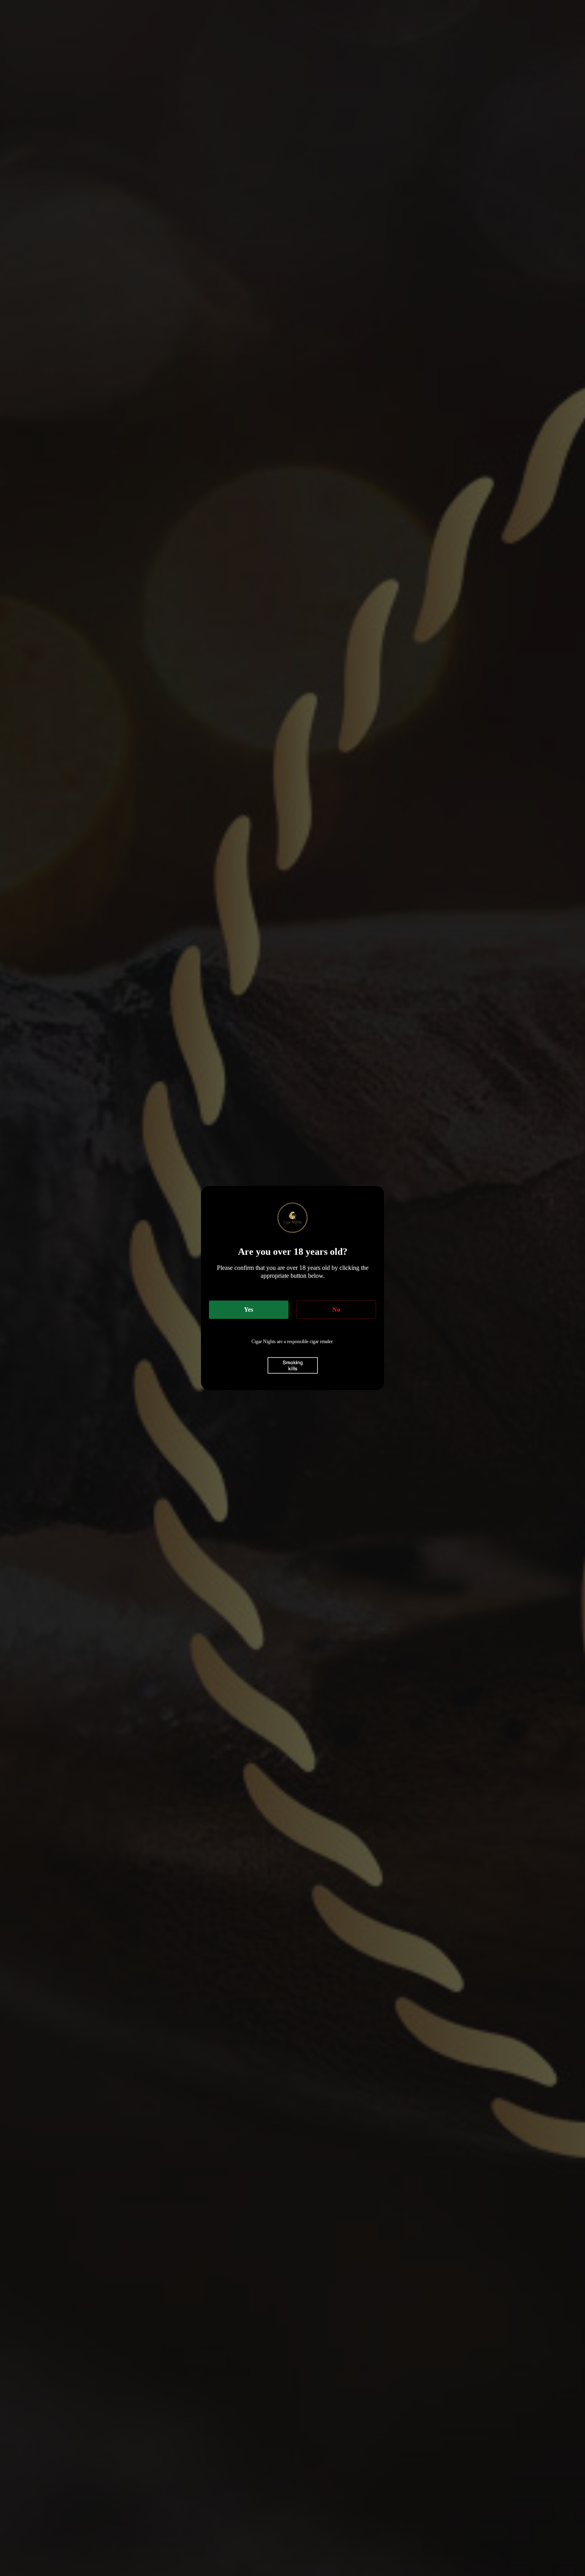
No (336, 1309)
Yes (249, 1309)
